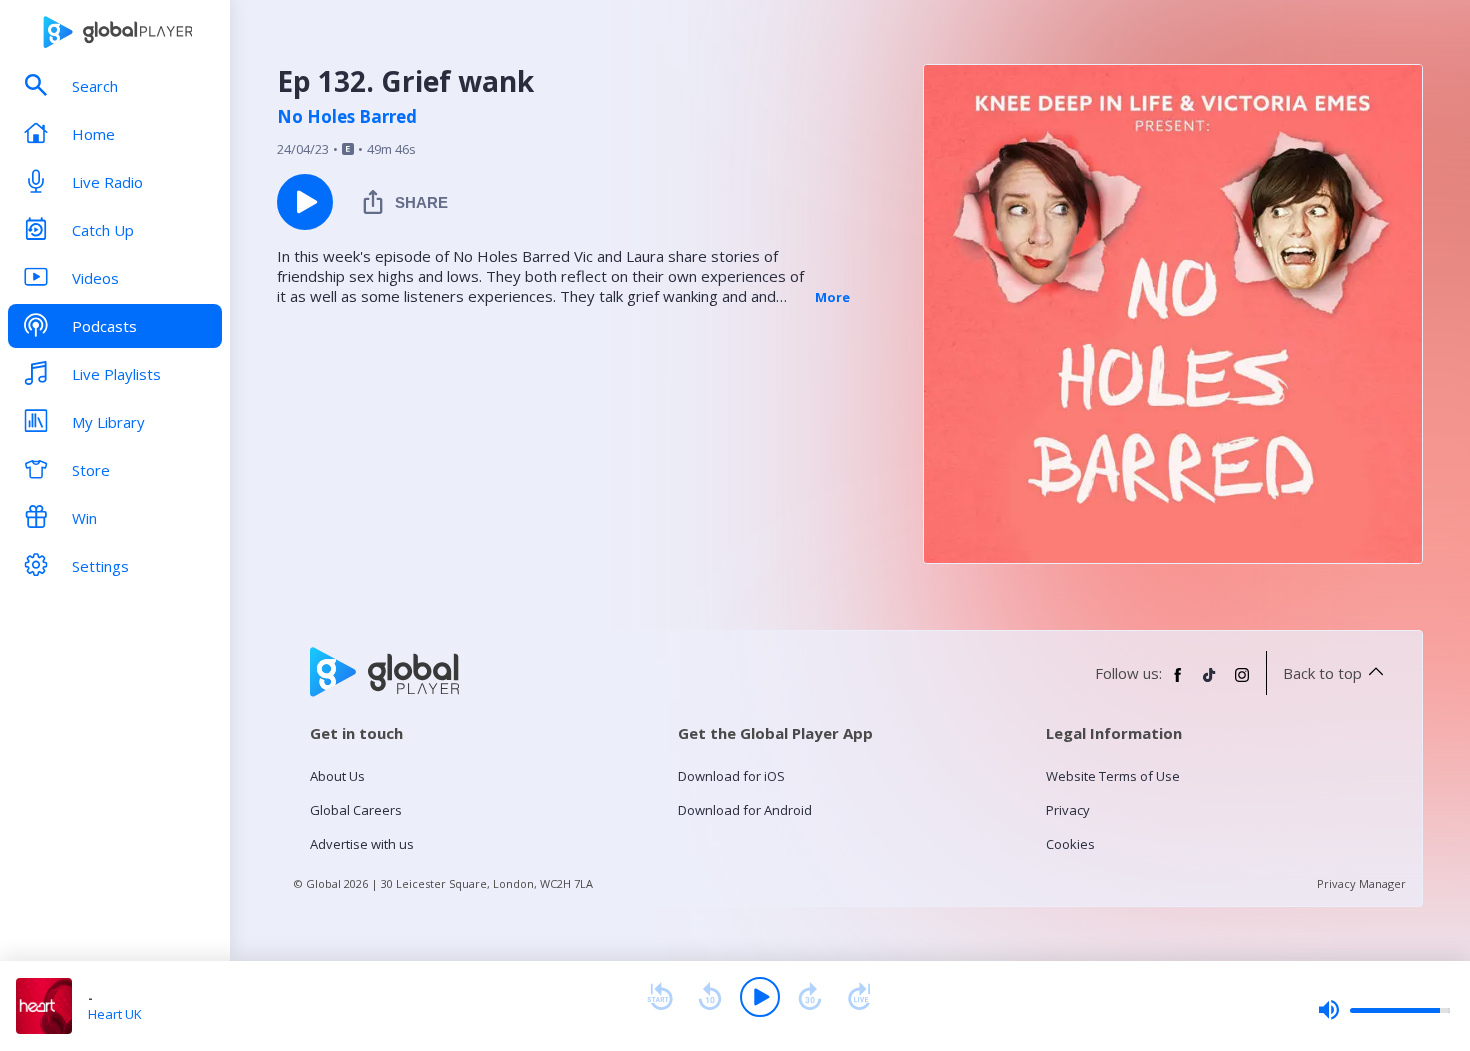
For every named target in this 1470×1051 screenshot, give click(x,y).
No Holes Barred (347, 117)
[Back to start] (660, 997)
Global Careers (356, 810)
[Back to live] (860, 997)
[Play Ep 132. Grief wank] (305, 202)
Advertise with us (362, 844)
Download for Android (745, 810)
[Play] (760, 997)
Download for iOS (731, 776)
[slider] (1384, 1010)
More (832, 297)
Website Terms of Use (1113, 776)
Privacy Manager (1361, 883)
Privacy (1068, 810)
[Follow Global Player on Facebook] (1178, 683)
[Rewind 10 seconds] (710, 997)
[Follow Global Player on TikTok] (1210, 683)
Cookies (1070, 844)
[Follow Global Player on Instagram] (1242, 683)
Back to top (1322, 673)
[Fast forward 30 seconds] (810, 997)
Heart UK (115, 1014)
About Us (337, 776)
